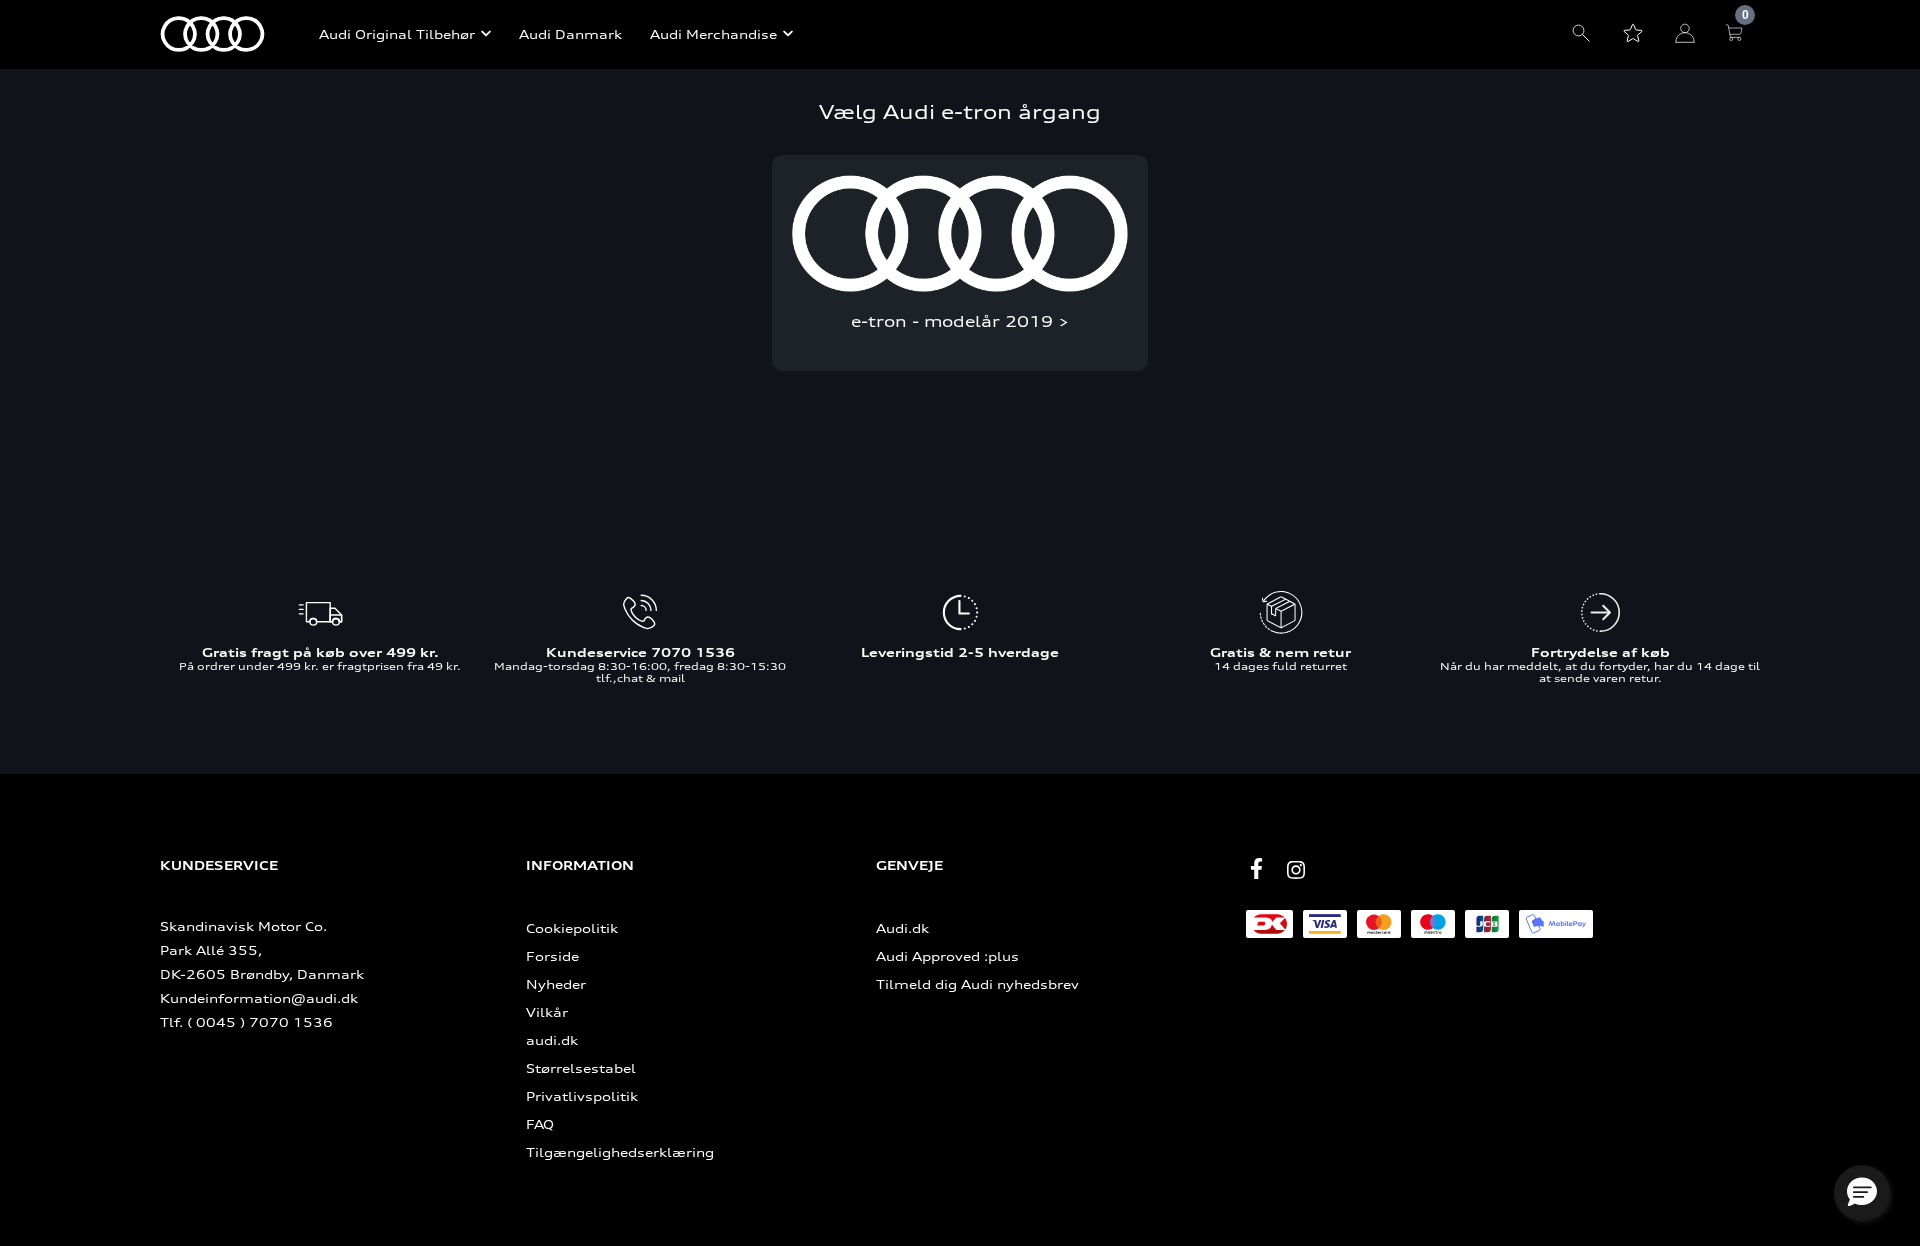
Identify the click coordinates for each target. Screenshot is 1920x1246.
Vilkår (547, 1012)
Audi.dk (902, 928)
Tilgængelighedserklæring (620, 1152)
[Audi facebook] (1256, 869)
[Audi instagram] (1296, 870)
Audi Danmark (570, 34)
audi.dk (552, 1040)
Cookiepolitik (572, 928)
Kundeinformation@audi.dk (259, 998)
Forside (552, 956)
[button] (1862, 1193)
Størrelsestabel (581, 1068)
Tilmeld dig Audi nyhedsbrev (977, 984)
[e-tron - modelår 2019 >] (959, 233)
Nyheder (556, 984)
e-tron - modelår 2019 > (960, 321)
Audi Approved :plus (947, 956)
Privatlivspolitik (582, 1096)
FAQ (540, 1124)
